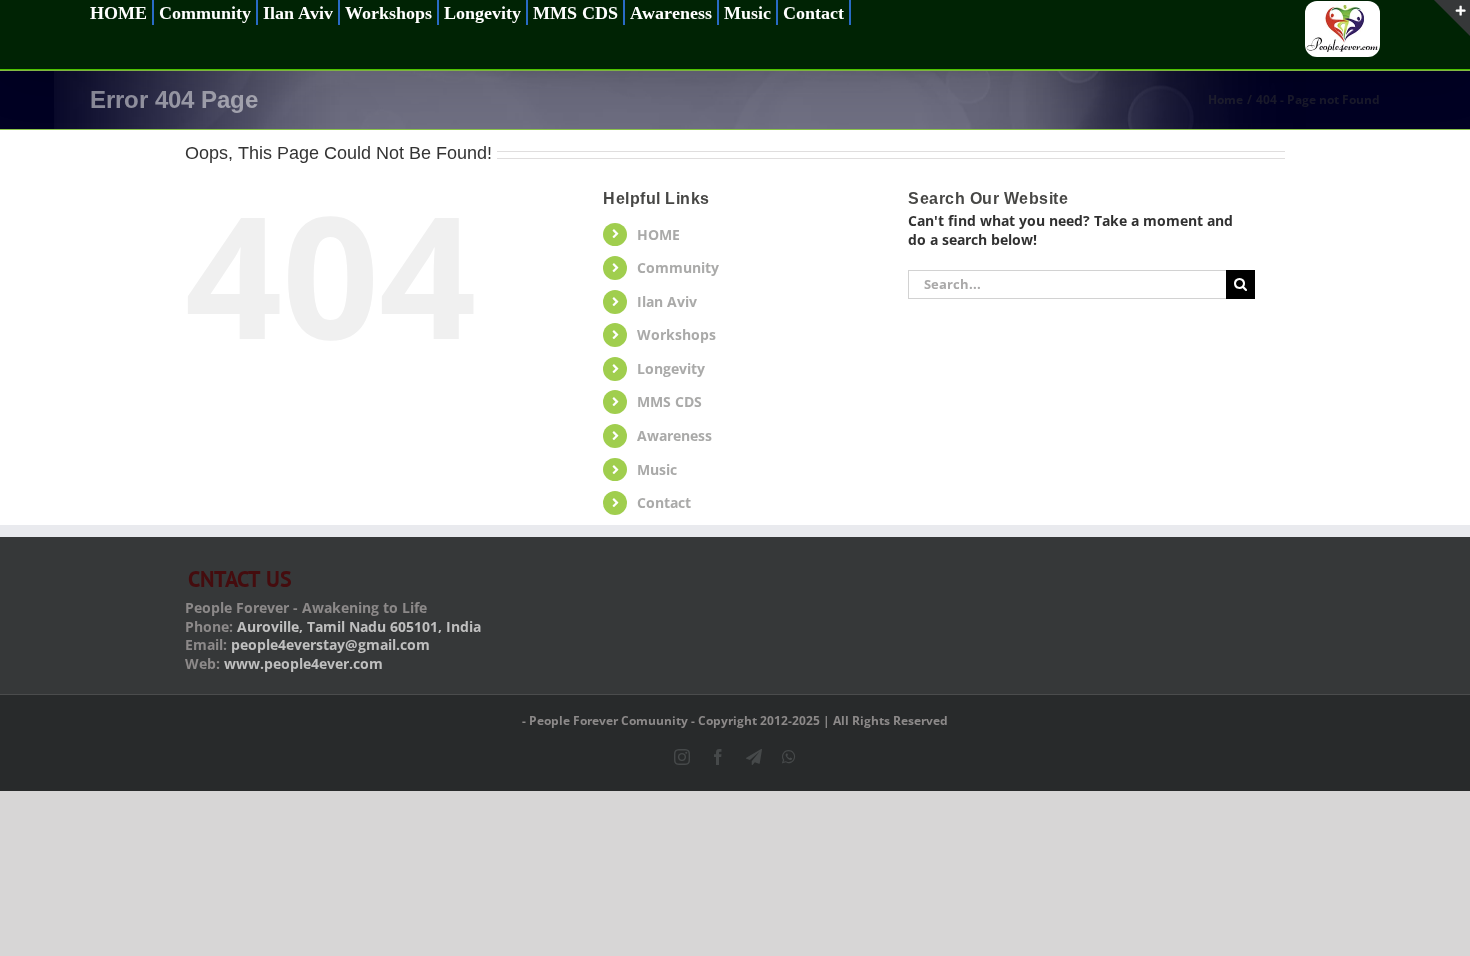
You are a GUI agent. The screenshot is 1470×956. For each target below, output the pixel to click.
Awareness (674, 435)
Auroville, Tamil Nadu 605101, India (359, 626)
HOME (658, 234)
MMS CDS (669, 401)
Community (678, 267)
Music (657, 469)
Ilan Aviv (667, 301)
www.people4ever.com (303, 663)
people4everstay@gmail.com (330, 644)
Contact (664, 502)
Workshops (676, 334)
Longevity (671, 368)
